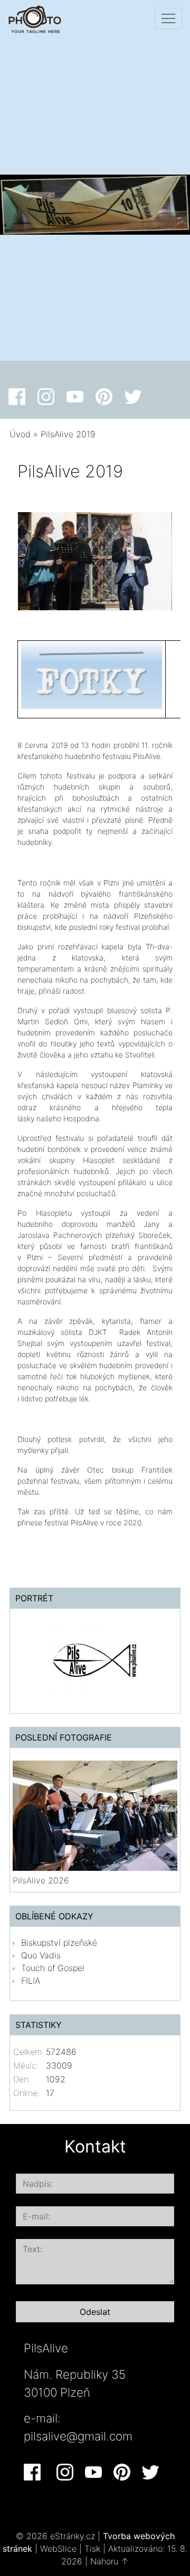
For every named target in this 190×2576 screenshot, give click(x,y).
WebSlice (58, 2549)
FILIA (31, 1981)
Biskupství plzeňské (59, 1943)
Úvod (20, 434)
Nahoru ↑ (110, 2561)
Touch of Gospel (53, 1968)
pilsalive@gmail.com (78, 2436)
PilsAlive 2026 (41, 1880)
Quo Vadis (41, 1955)
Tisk (92, 2549)
